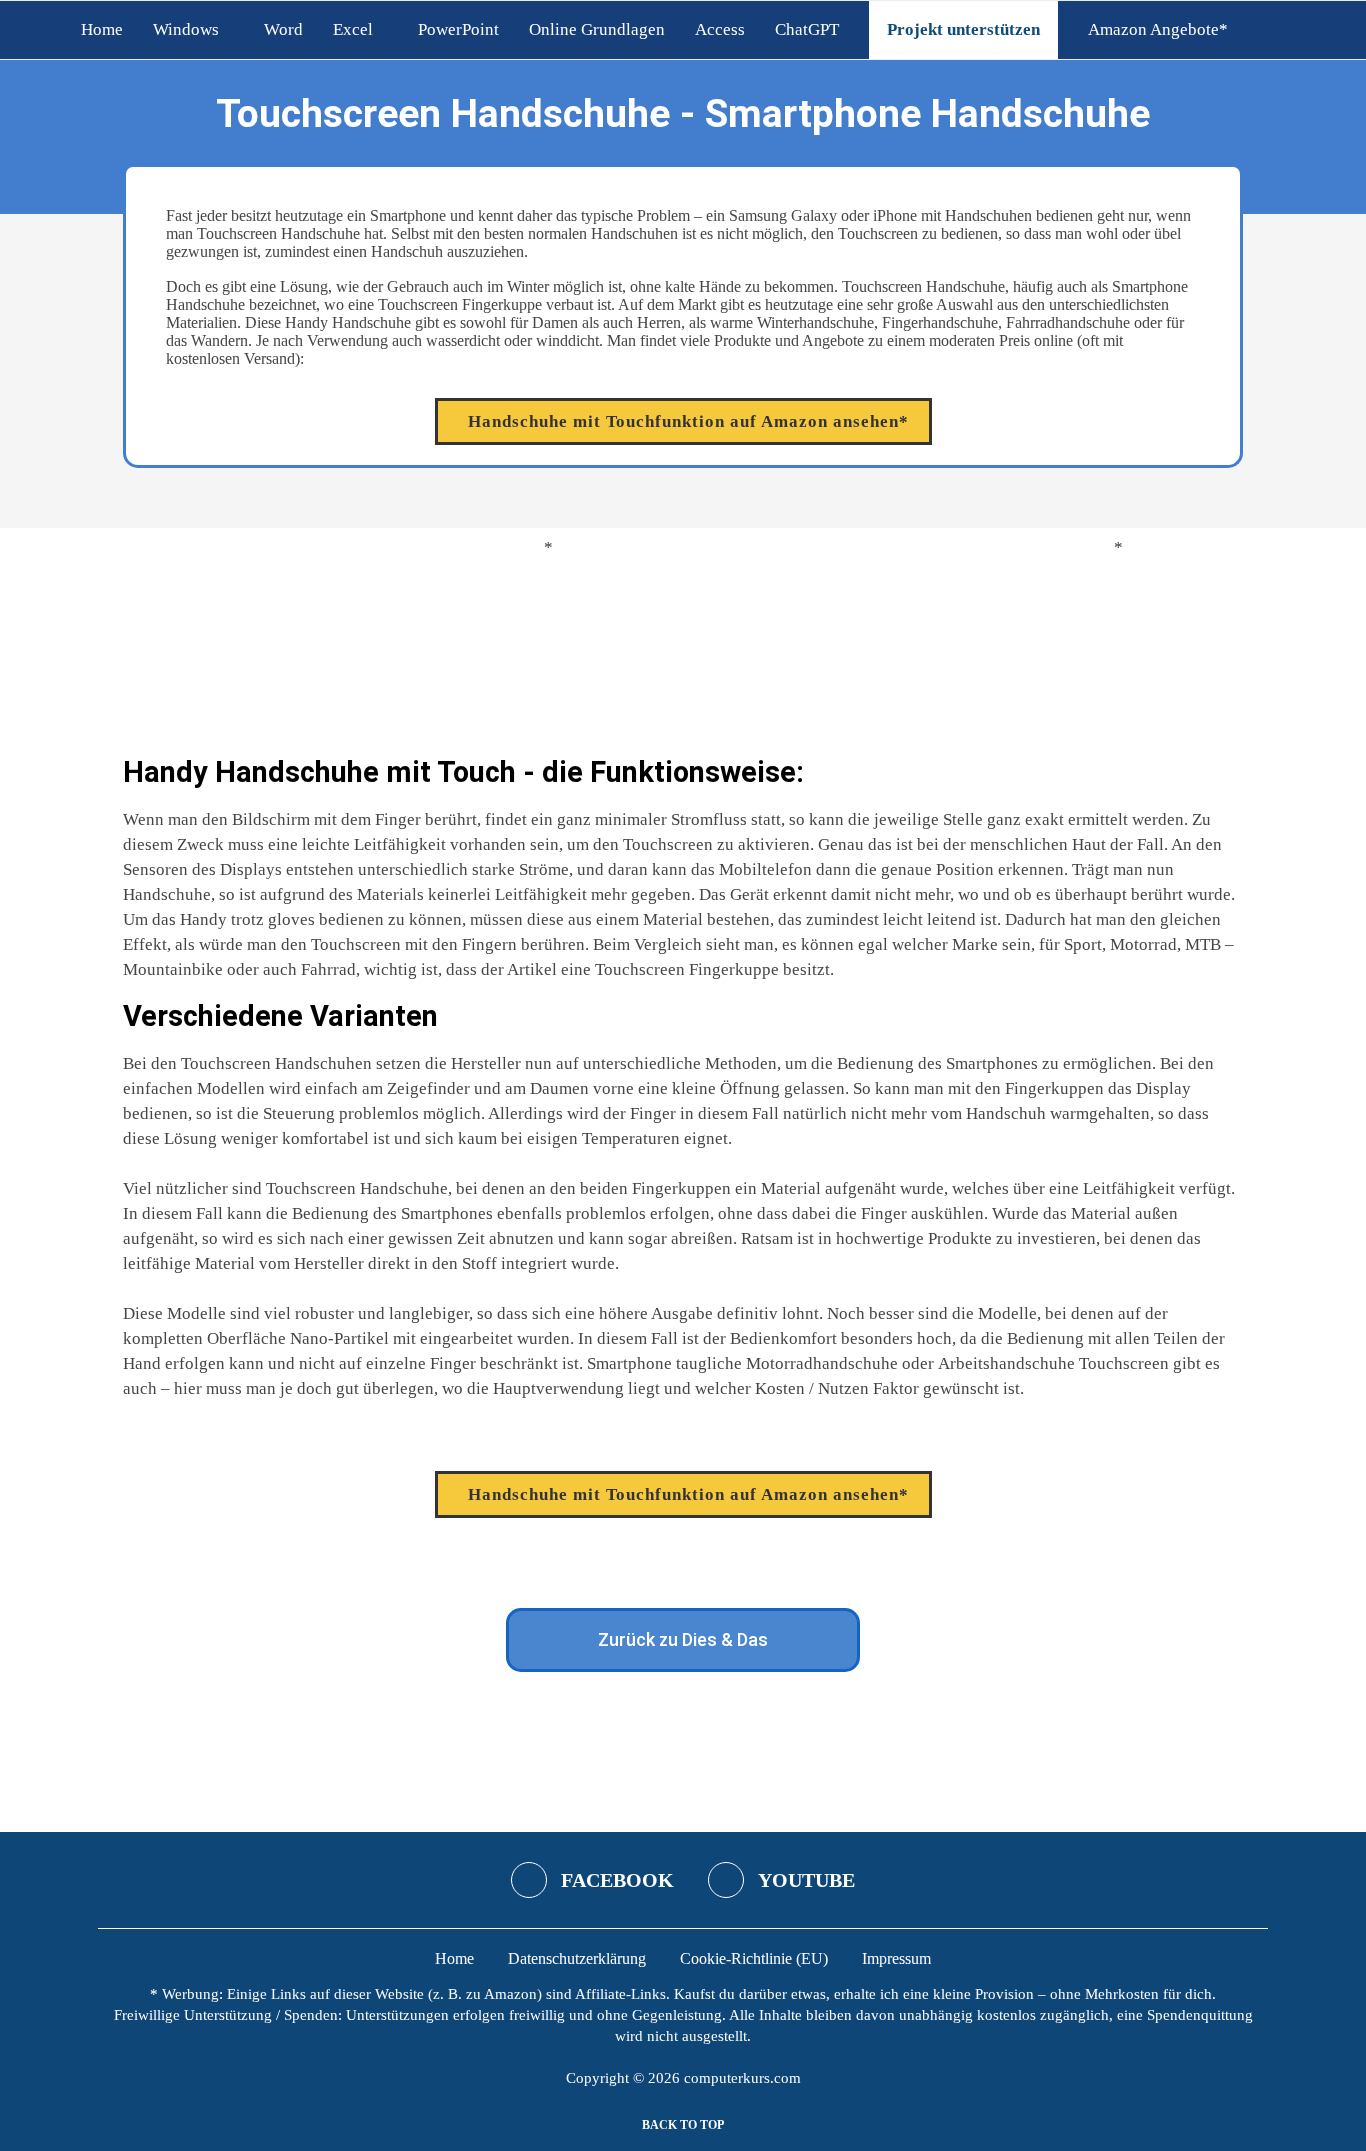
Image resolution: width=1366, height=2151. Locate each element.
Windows (186, 29)
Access (720, 29)
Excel (353, 29)
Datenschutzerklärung (577, 1958)
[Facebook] (1266, 30)
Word (283, 29)
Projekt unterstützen (963, 29)
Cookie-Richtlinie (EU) (754, 1958)
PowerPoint (458, 29)
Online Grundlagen (597, 29)
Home (102, 29)
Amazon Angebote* (1158, 29)
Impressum (896, 1958)
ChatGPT (807, 29)
